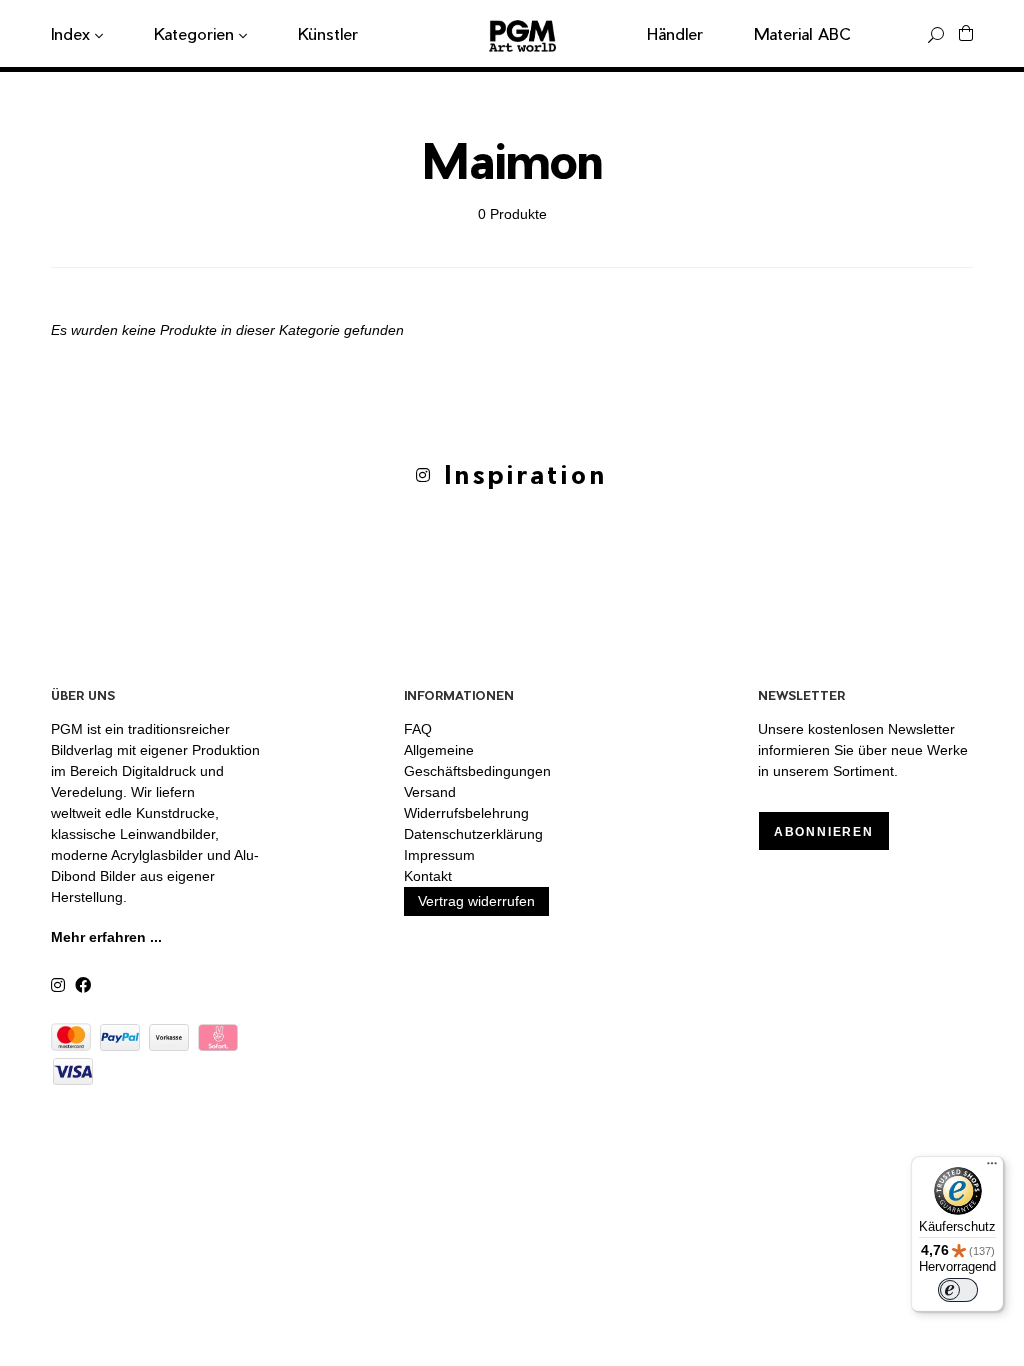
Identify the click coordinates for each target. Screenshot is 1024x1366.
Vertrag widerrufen (476, 901)
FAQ (418, 729)
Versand (430, 792)
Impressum (439, 855)
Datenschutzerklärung (473, 834)
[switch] (958, 1290)
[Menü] (992, 1168)
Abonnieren (824, 832)
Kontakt (428, 876)
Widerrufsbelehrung (466, 813)
